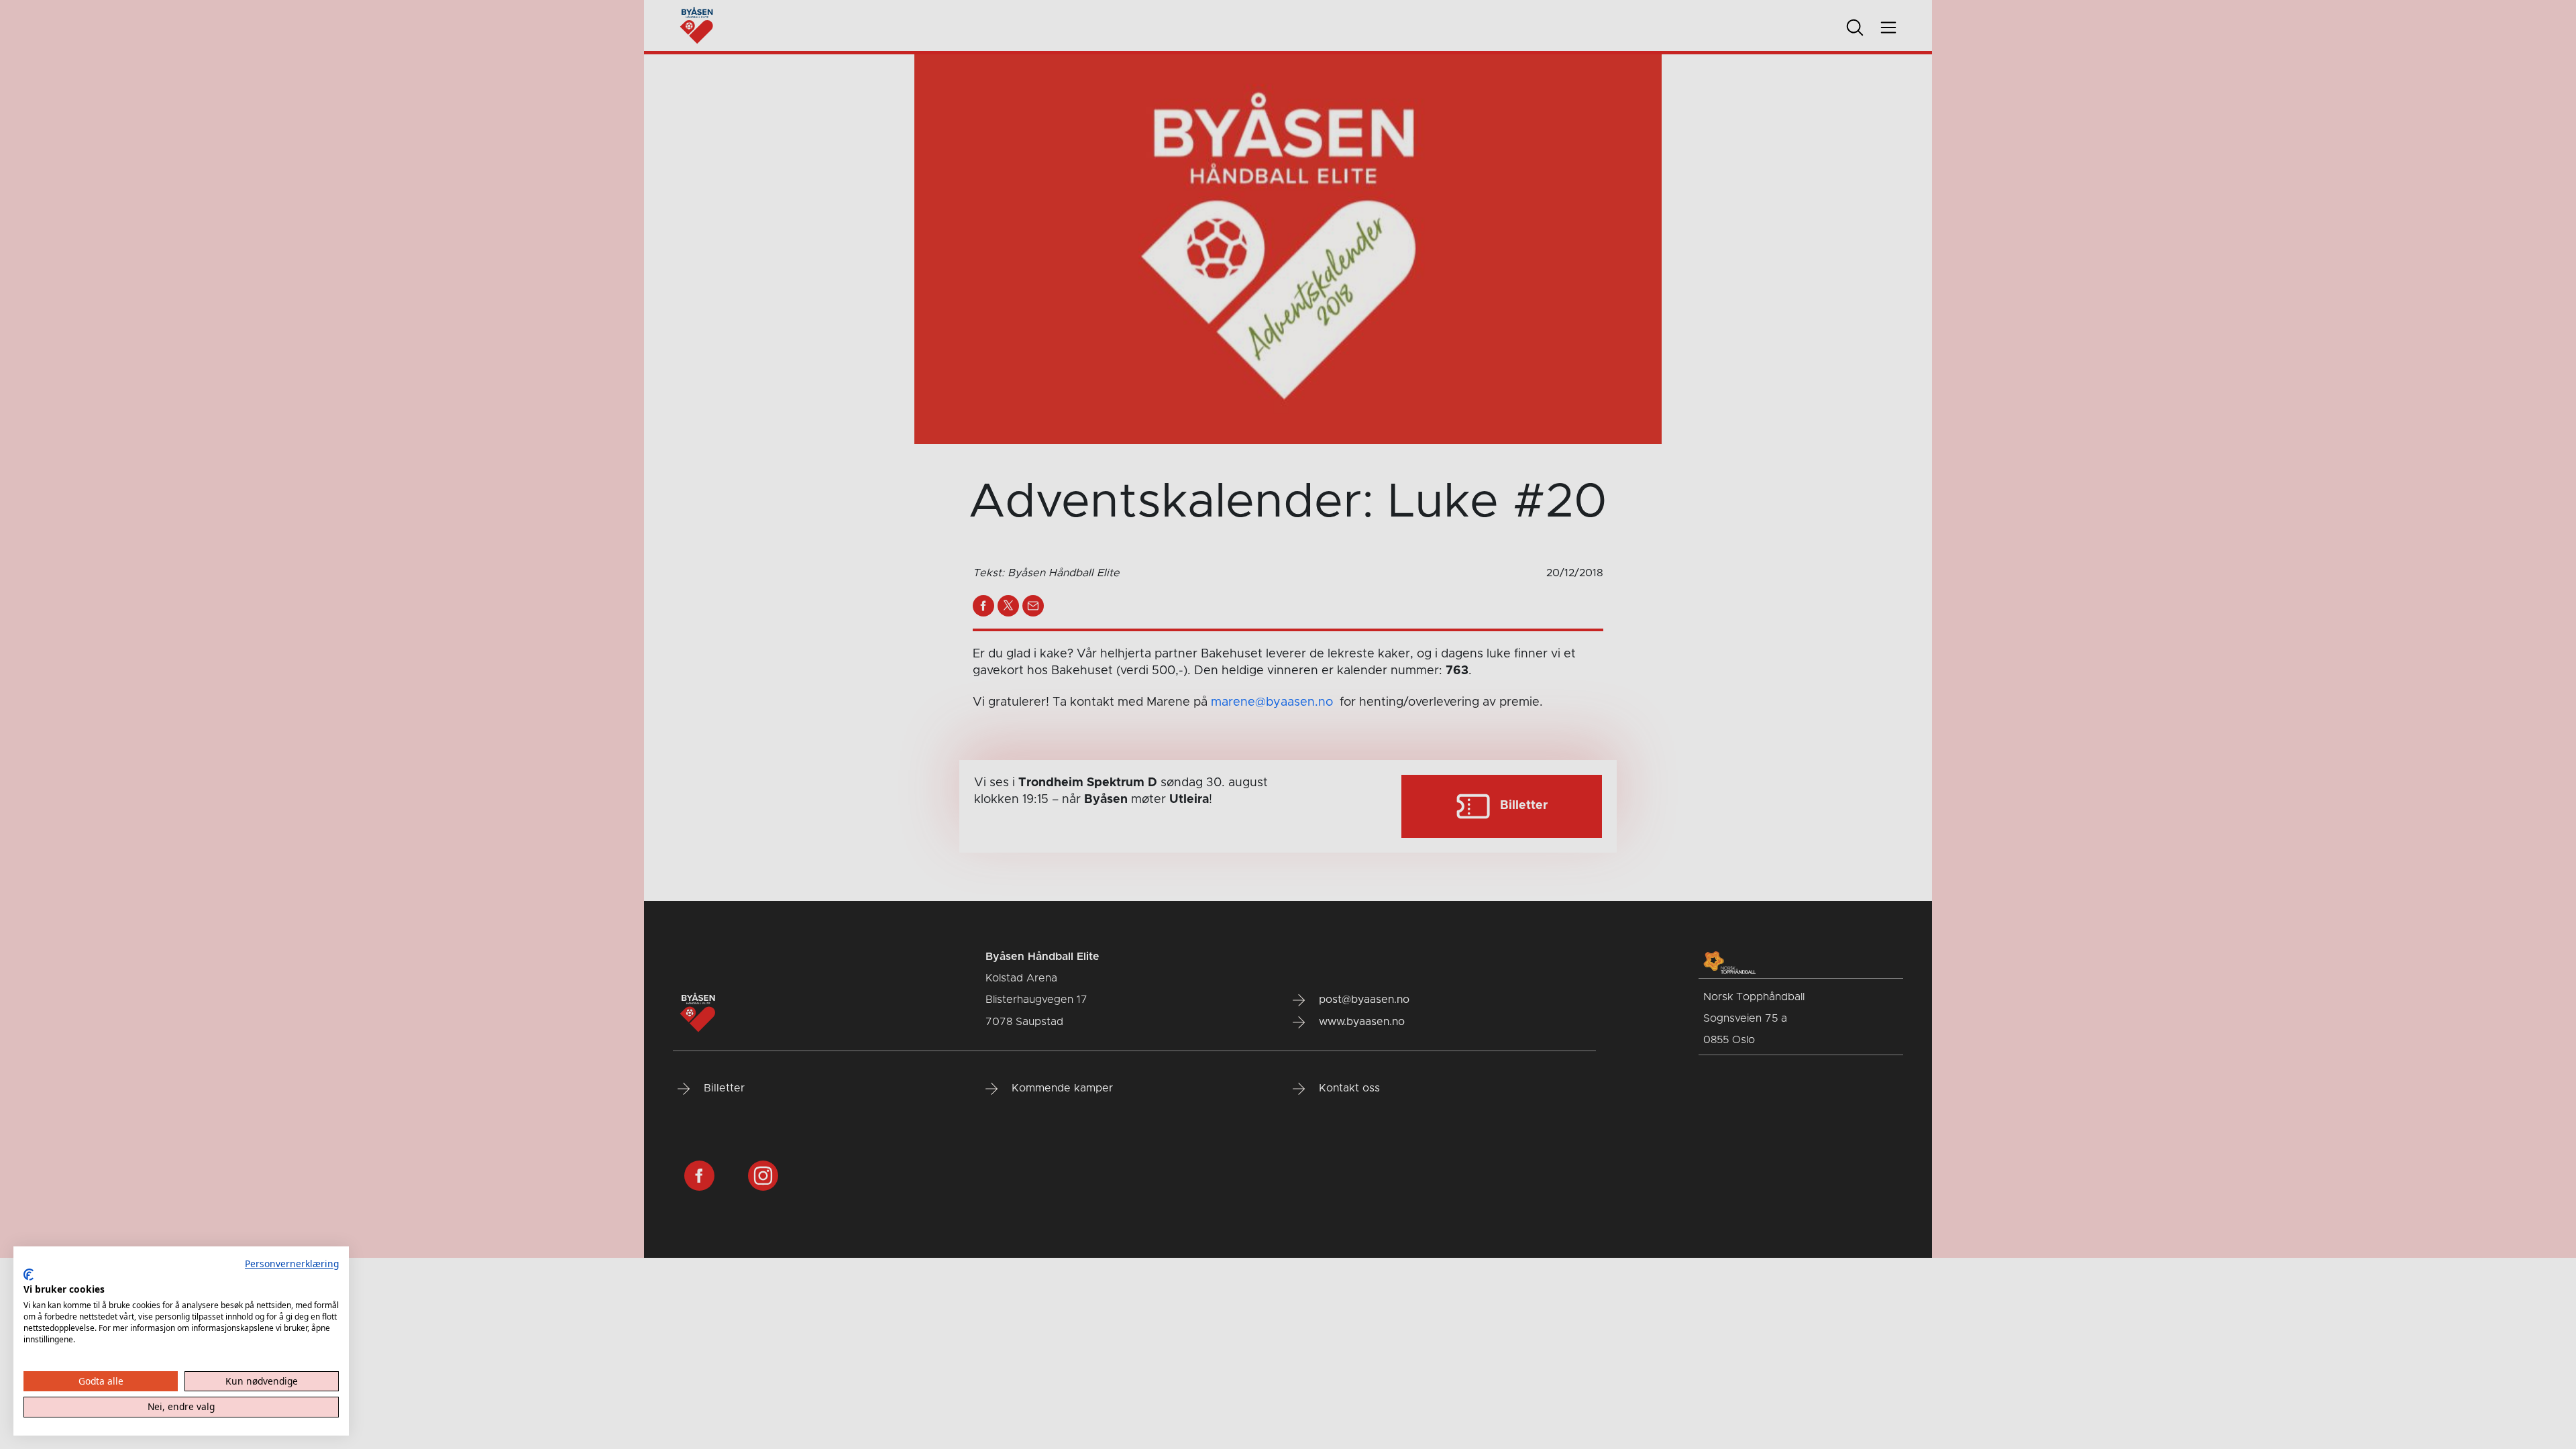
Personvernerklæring (292, 1264)
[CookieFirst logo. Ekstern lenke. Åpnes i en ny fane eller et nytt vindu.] (29, 1275)
